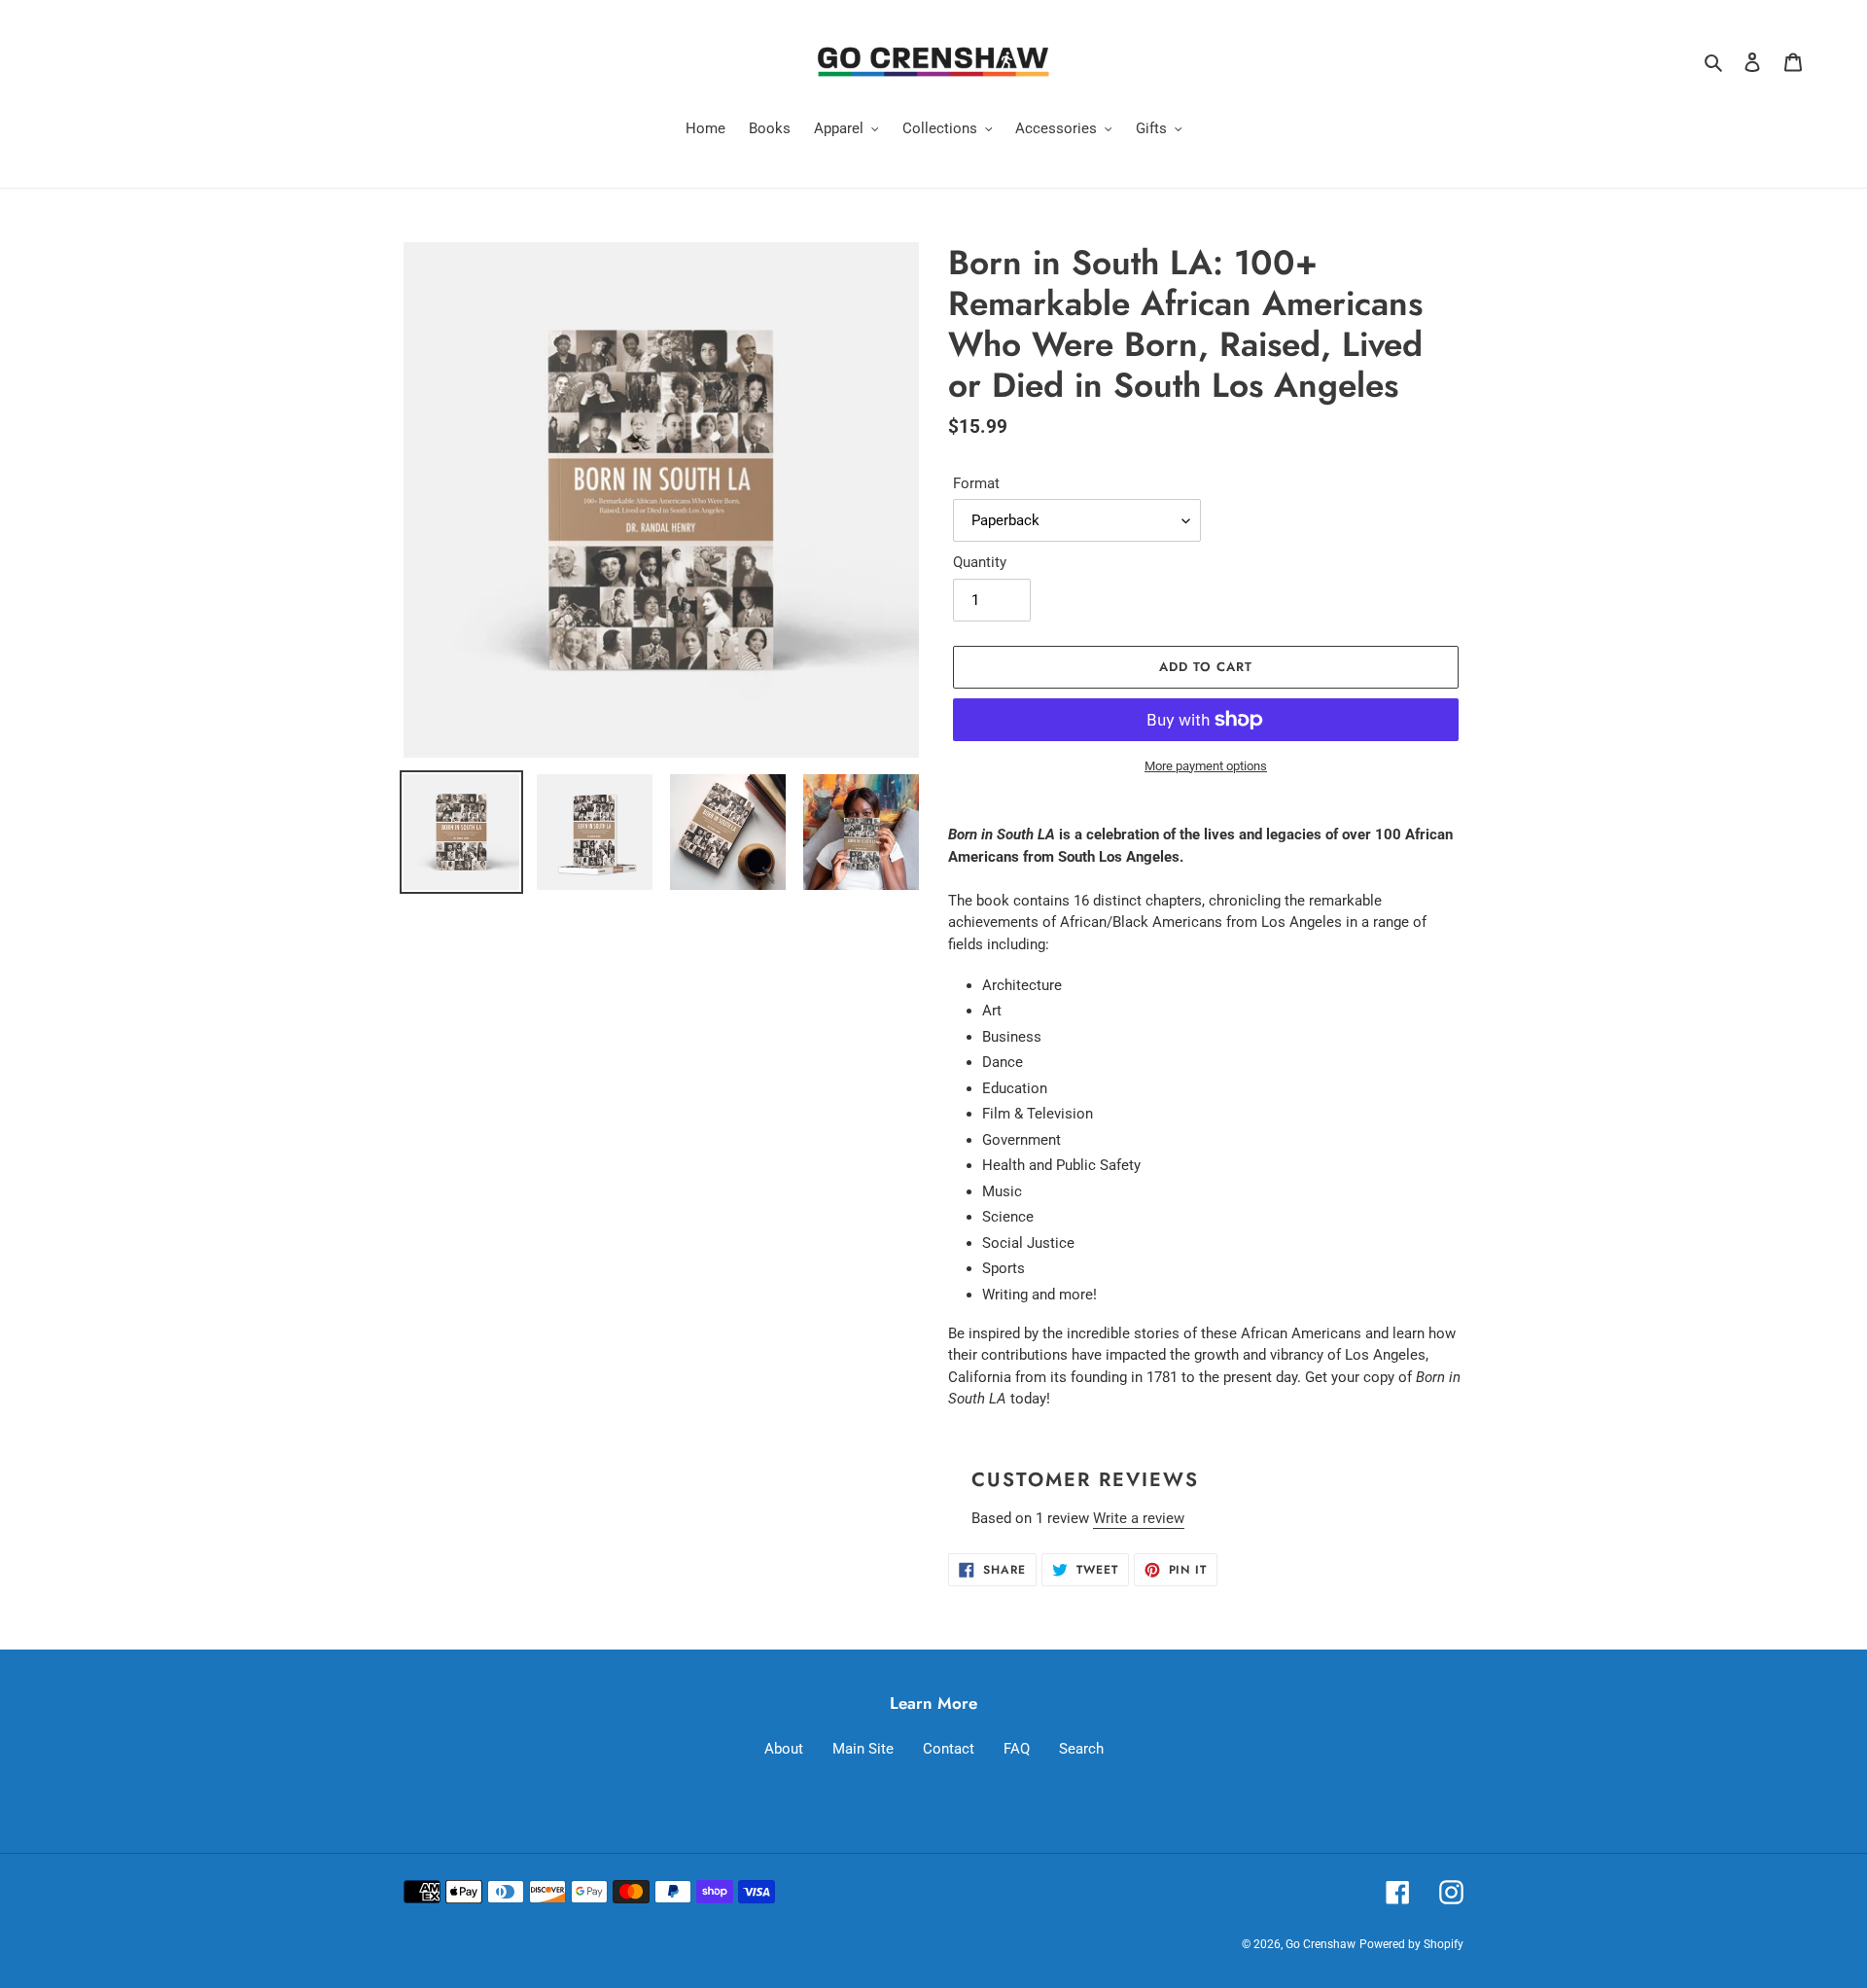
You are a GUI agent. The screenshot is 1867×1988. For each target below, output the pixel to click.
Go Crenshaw (1321, 1944)
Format (976, 483)
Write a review (1139, 1518)
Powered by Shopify (1411, 1944)
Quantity (980, 562)
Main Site (863, 1749)
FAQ (1017, 1749)
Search (1081, 1749)
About (784, 1749)
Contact (949, 1749)
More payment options (1206, 766)
